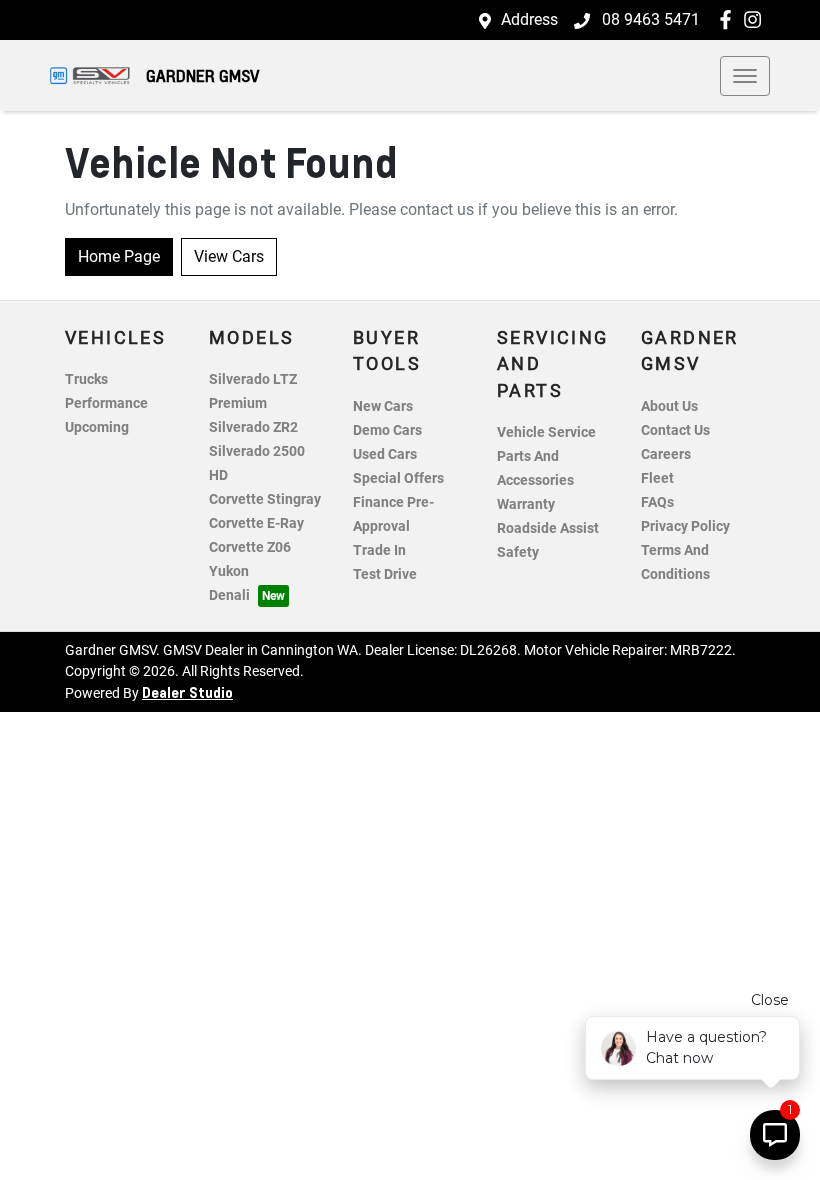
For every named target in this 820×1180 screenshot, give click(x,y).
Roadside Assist (548, 528)
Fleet (657, 478)
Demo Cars (387, 430)
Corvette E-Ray (256, 523)
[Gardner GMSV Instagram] (756, 19)
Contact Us (675, 430)
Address (529, 19)
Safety (518, 552)
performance (106, 403)
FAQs (657, 502)
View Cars (229, 256)
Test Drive (385, 574)
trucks (86, 379)
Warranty (526, 504)
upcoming (97, 427)
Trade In (379, 550)
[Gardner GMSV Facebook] (729, 19)
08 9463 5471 (649, 19)
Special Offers (398, 478)
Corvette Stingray (265, 499)
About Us (669, 406)
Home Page (119, 256)
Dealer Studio (187, 692)
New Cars (383, 406)
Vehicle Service (546, 432)
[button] (745, 76)
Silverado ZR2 (253, 427)
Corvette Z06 (250, 547)
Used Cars (385, 454)
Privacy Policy (685, 526)
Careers (666, 454)
